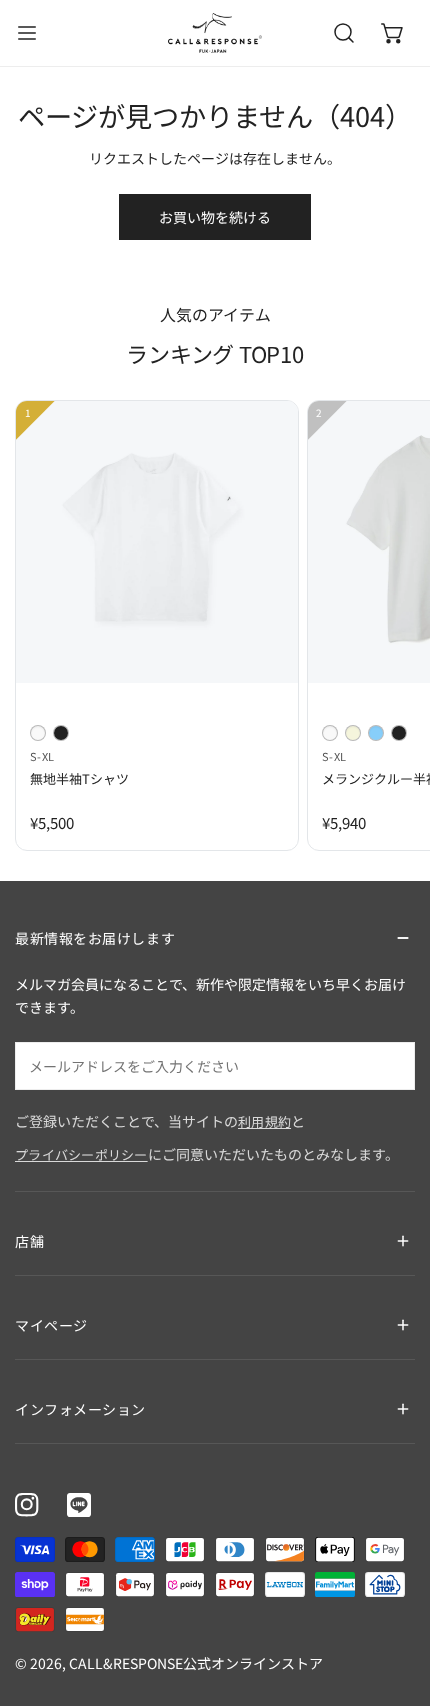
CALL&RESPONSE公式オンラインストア (196, 1663)
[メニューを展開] (27, 33)
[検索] (344, 33)
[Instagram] (27, 1505)
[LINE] (79, 1505)
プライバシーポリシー (81, 1154)
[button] (393, 33)
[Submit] (389, 1065)
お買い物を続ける (215, 217)
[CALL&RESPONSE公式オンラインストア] (215, 33)
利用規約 (264, 1121)
